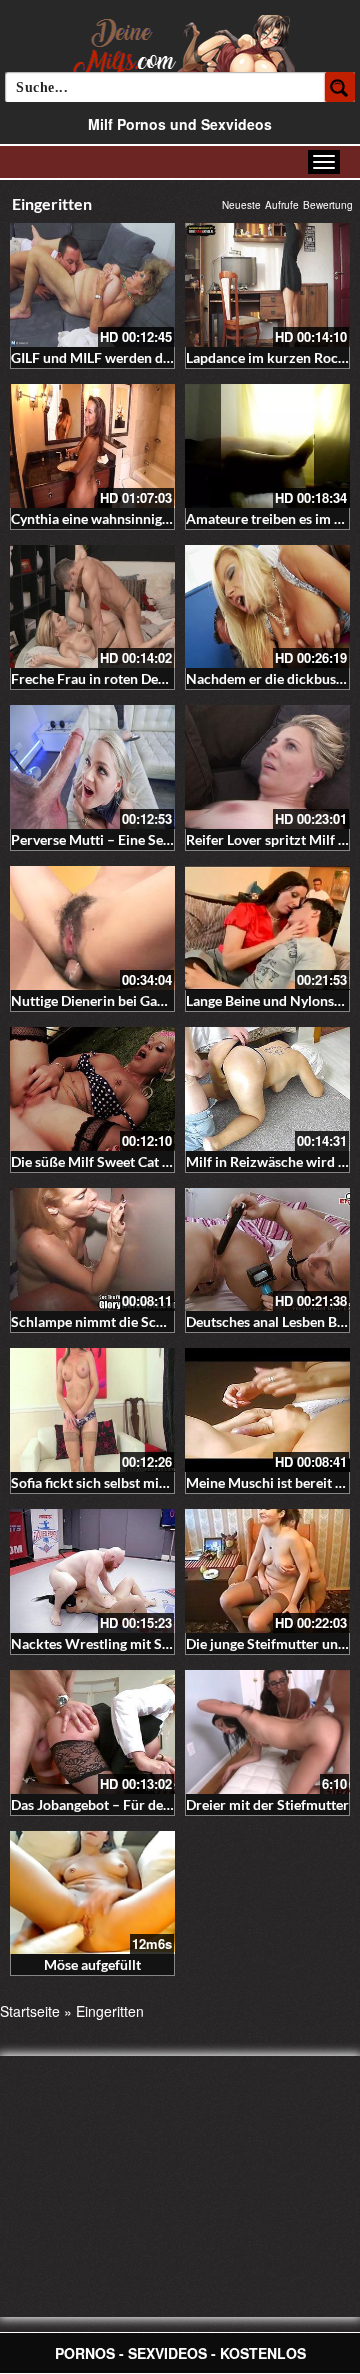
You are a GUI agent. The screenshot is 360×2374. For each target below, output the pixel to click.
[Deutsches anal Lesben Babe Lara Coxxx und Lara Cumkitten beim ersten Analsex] (267, 1250)
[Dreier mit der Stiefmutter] (267, 1732)
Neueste (241, 205)
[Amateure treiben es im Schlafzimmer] (267, 446)
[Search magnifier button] (340, 87)
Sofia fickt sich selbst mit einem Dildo (126, 1482)
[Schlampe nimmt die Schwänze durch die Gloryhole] (92, 1250)
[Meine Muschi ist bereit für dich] (267, 1410)
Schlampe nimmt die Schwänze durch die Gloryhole (171, 1321)
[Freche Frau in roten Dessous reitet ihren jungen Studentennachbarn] (92, 607)
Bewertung (328, 205)
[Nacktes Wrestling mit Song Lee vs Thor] (92, 1571)
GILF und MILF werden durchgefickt (122, 357)
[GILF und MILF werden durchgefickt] (92, 285)
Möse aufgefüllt (92, 1964)
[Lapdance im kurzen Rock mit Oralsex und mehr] (267, 285)
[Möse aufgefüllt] (92, 1893)
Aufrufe (282, 205)
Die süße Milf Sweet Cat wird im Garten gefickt (156, 1161)
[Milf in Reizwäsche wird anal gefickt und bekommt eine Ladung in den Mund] (267, 1089)
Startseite (30, 2011)
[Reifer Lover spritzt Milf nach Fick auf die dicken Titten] (267, 767)
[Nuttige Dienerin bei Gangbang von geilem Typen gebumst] (92, 928)
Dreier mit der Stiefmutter (267, 1804)
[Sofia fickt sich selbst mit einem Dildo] (92, 1410)
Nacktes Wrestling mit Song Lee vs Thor (134, 1643)
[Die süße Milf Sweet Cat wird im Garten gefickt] (92, 1089)
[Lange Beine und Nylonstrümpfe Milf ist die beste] (267, 928)
